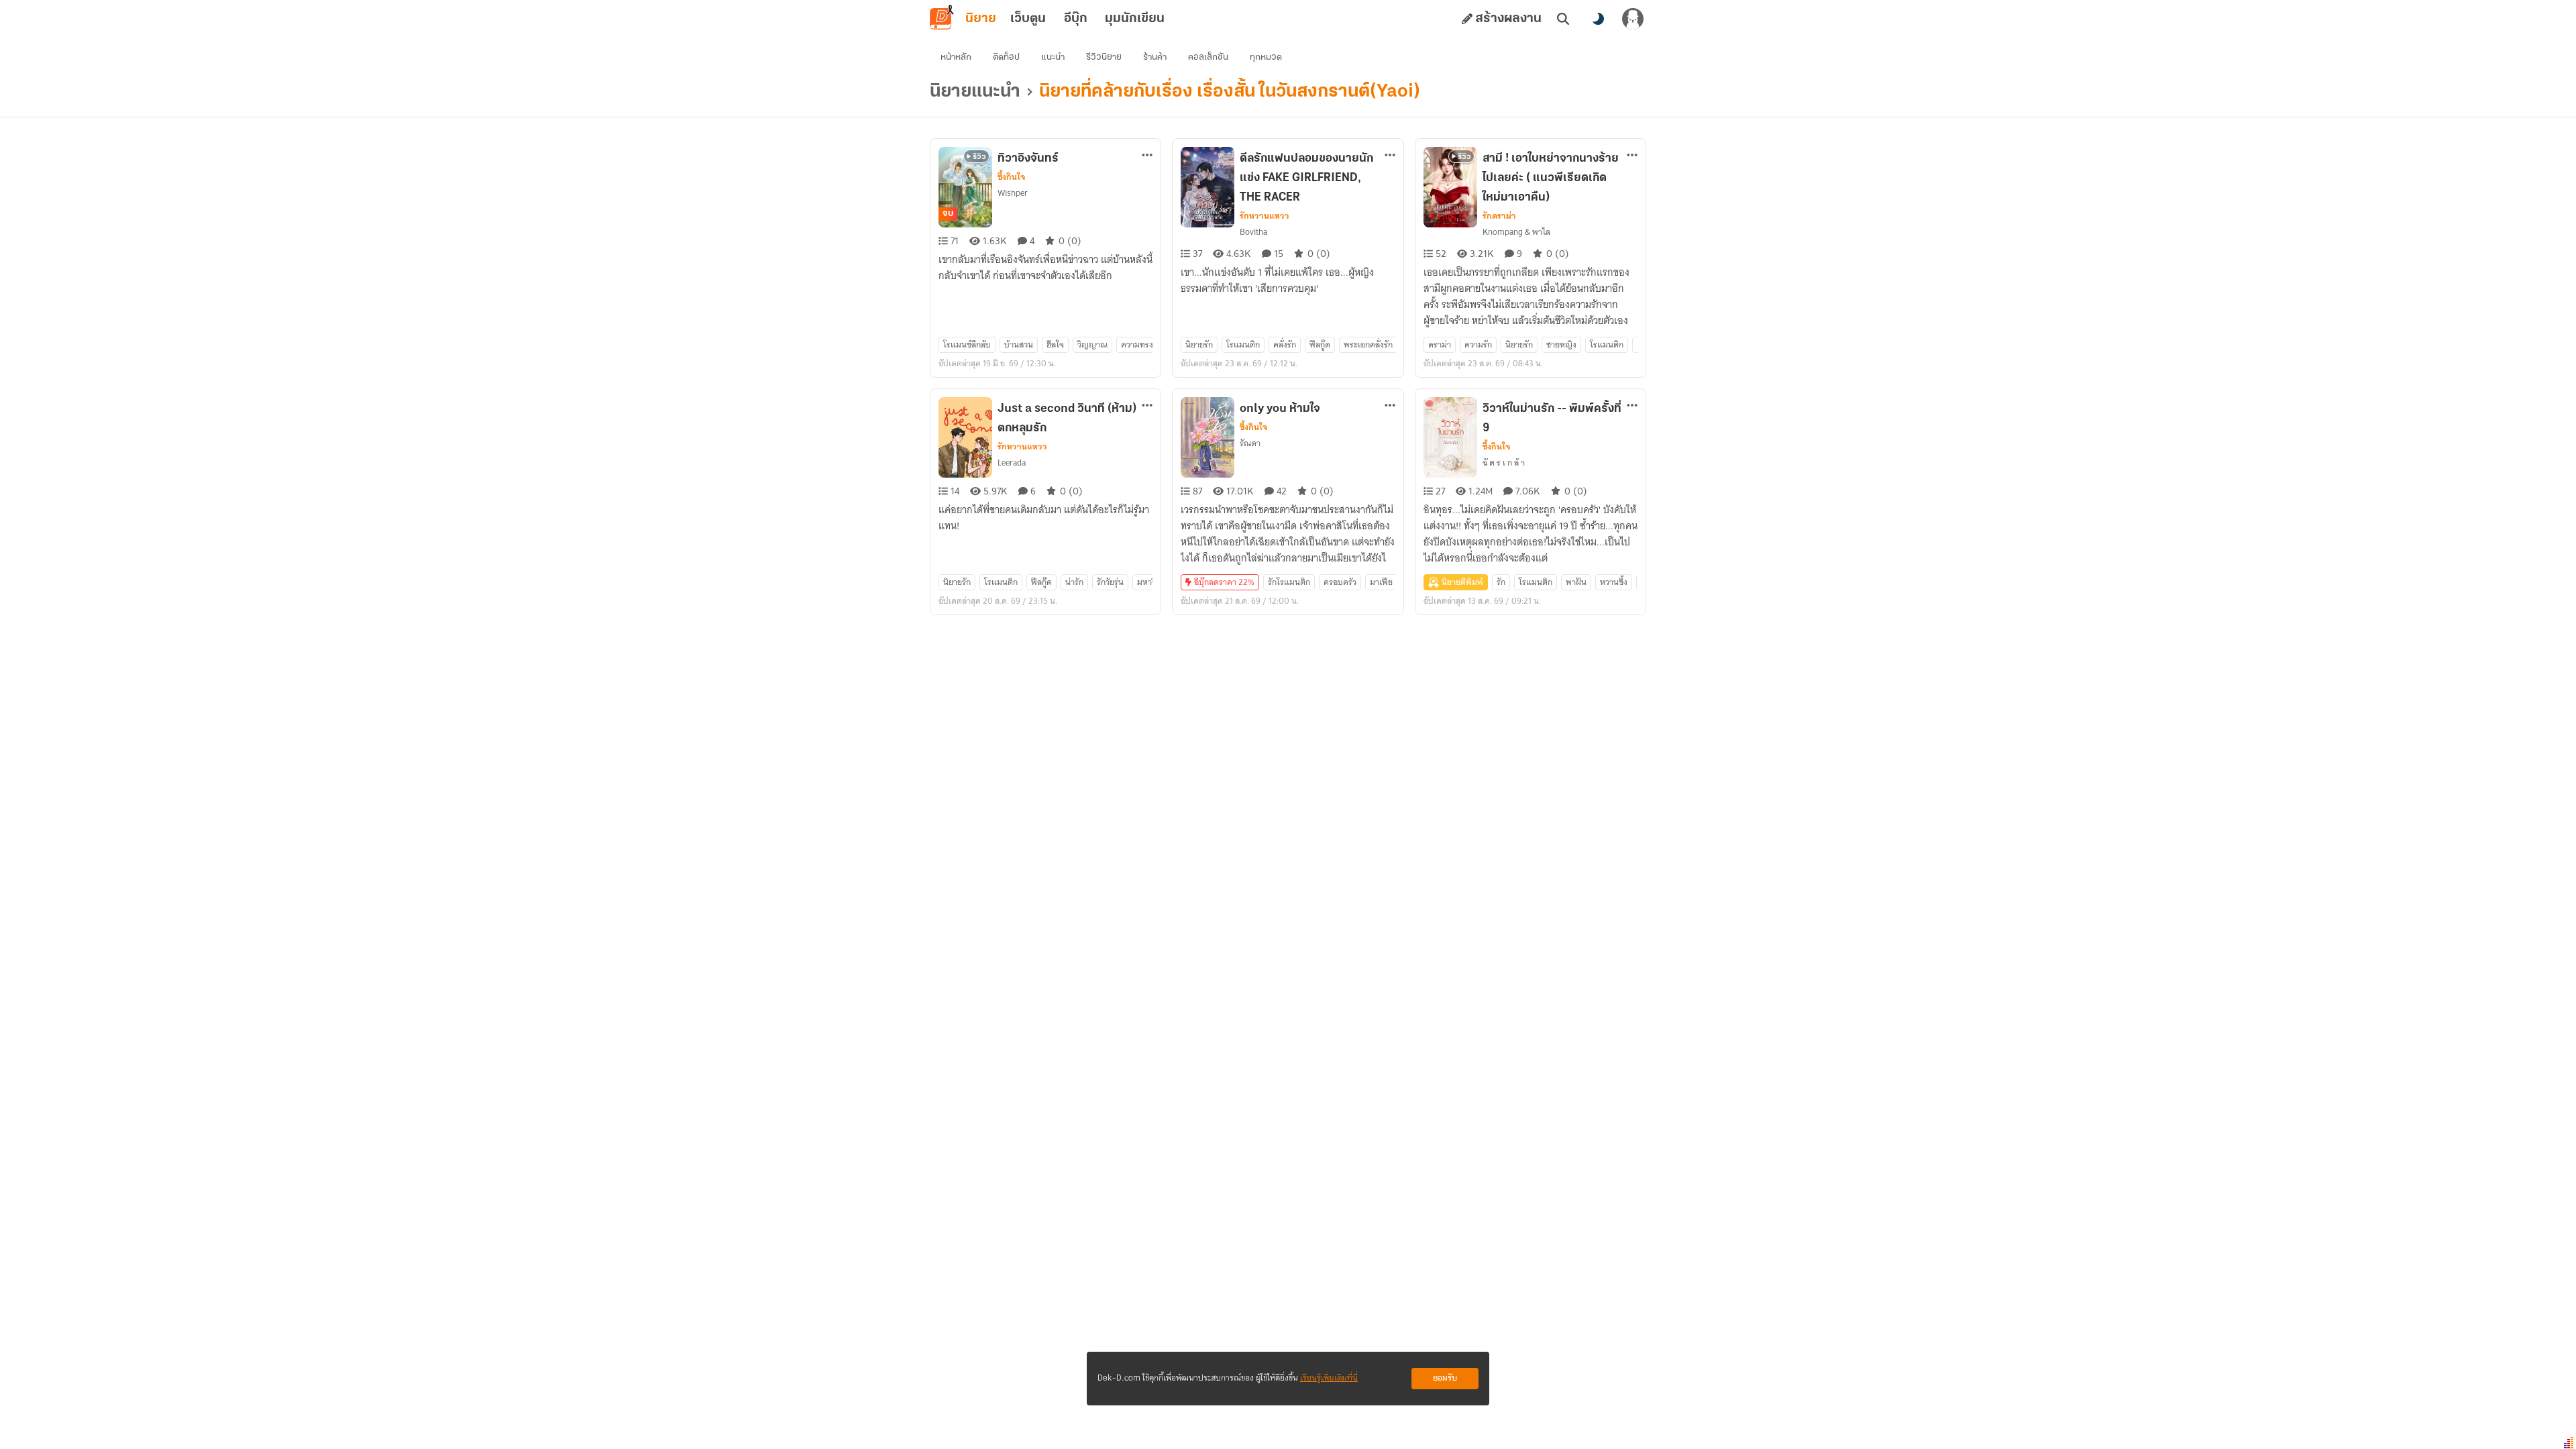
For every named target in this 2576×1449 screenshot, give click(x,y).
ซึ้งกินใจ (1011, 177)
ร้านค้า (1155, 57)
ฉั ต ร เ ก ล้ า (1504, 463)
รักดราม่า (1499, 216)
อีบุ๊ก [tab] (1076, 19)
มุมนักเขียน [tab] (1135, 19)
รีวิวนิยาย (1104, 57)
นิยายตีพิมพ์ (1462, 582)
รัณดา (1250, 443)
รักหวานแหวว (1265, 216)
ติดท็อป (1006, 57)
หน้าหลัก (956, 57)
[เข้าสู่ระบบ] (1633, 19)
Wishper (1013, 193)
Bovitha (1253, 232)
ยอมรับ (1445, 1378)
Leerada (1012, 463)
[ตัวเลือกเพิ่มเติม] (1147, 155)
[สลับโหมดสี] (1598, 19)
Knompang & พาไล (1516, 232)
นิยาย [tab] (981, 19)
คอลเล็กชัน (1208, 57)
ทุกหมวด (1266, 57)
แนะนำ (1053, 57)
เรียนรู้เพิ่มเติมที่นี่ (1329, 1378)
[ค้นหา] (1563, 19)
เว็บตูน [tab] (1028, 19)
